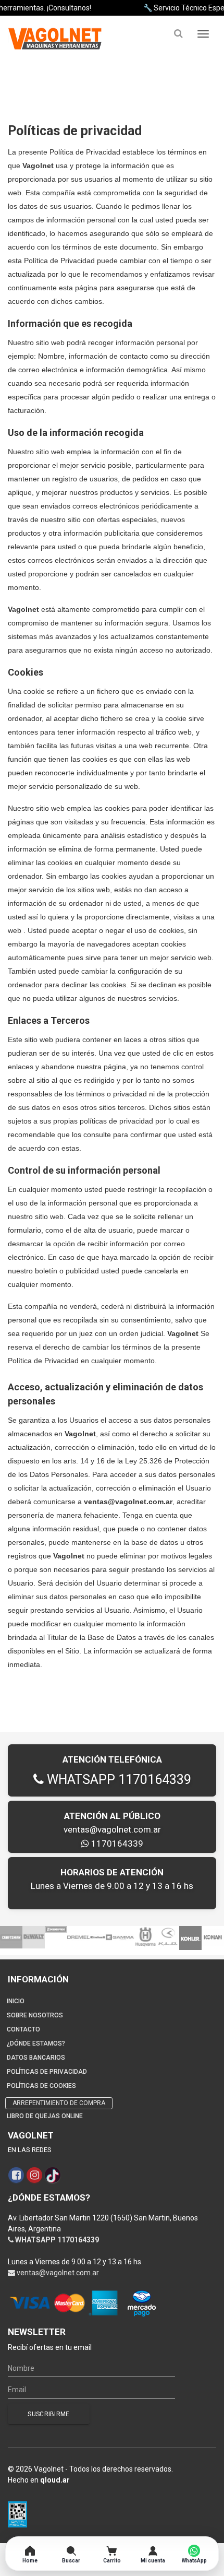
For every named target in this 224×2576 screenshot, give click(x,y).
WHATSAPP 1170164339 (117, 1780)
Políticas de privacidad (47, 2072)
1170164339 (116, 1844)
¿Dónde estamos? (36, 2043)
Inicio (16, 2001)
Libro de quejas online (45, 2116)
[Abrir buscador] (178, 34)
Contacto (23, 2029)
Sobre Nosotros (35, 2015)
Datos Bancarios (36, 2058)
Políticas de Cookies (41, 2086)
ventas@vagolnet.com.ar (112, 1829)
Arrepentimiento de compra (59, 2103)
